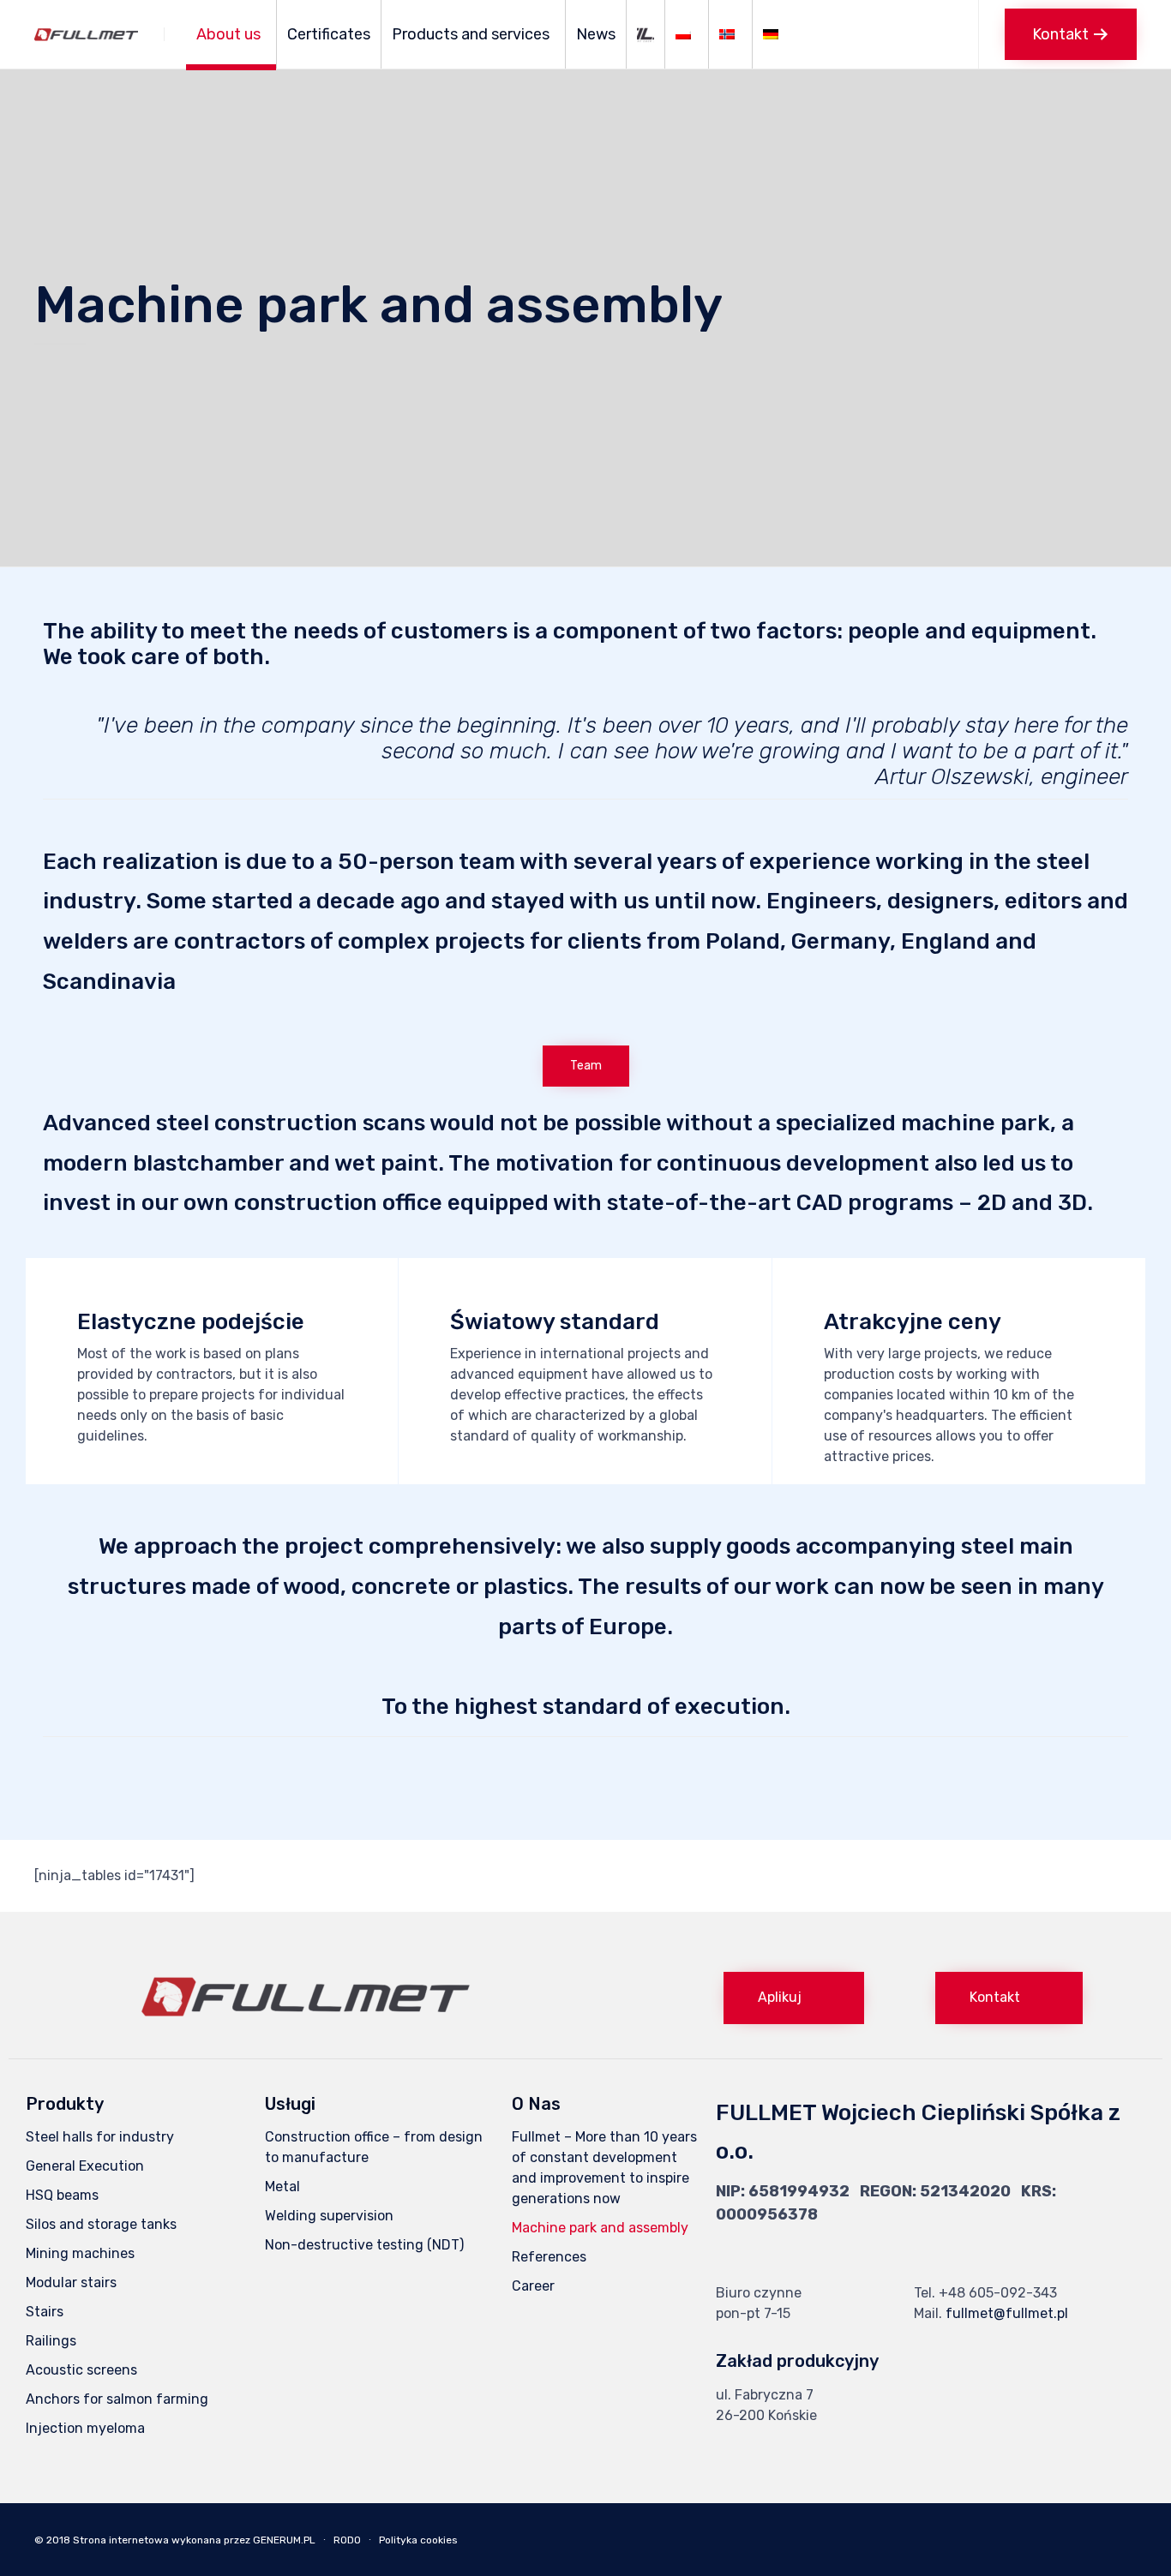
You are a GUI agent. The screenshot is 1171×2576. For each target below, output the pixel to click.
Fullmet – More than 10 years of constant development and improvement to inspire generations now (604, 2168)
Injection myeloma (85, 2428)
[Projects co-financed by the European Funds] (646, 34)
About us (228, 34)
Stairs (45, 2312)
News (596, 34)
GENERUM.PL (284, 2540)
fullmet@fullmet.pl (1007, 2313)
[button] (1071, 34)
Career (533, 2286)
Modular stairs (71, 2282)
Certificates (329, 34)
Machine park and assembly (600, 2228)
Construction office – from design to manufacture (374, 2147)
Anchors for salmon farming (117, 2399)
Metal (282, 2187)
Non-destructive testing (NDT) (364, 2245)
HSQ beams (62, 2195)
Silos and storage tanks (101, 2224)
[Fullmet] (86, 34)
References (549, 2257)
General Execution (85, 2166)
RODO (347, 2540)
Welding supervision (329, 2216)
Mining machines (80, 2253)
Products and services (471, 34)
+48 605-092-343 (998, 2293)
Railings (51, 2341)
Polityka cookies (418, 2540)
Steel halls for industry (100, 2137)
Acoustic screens (81, 2370)
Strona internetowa (121, 2540)
